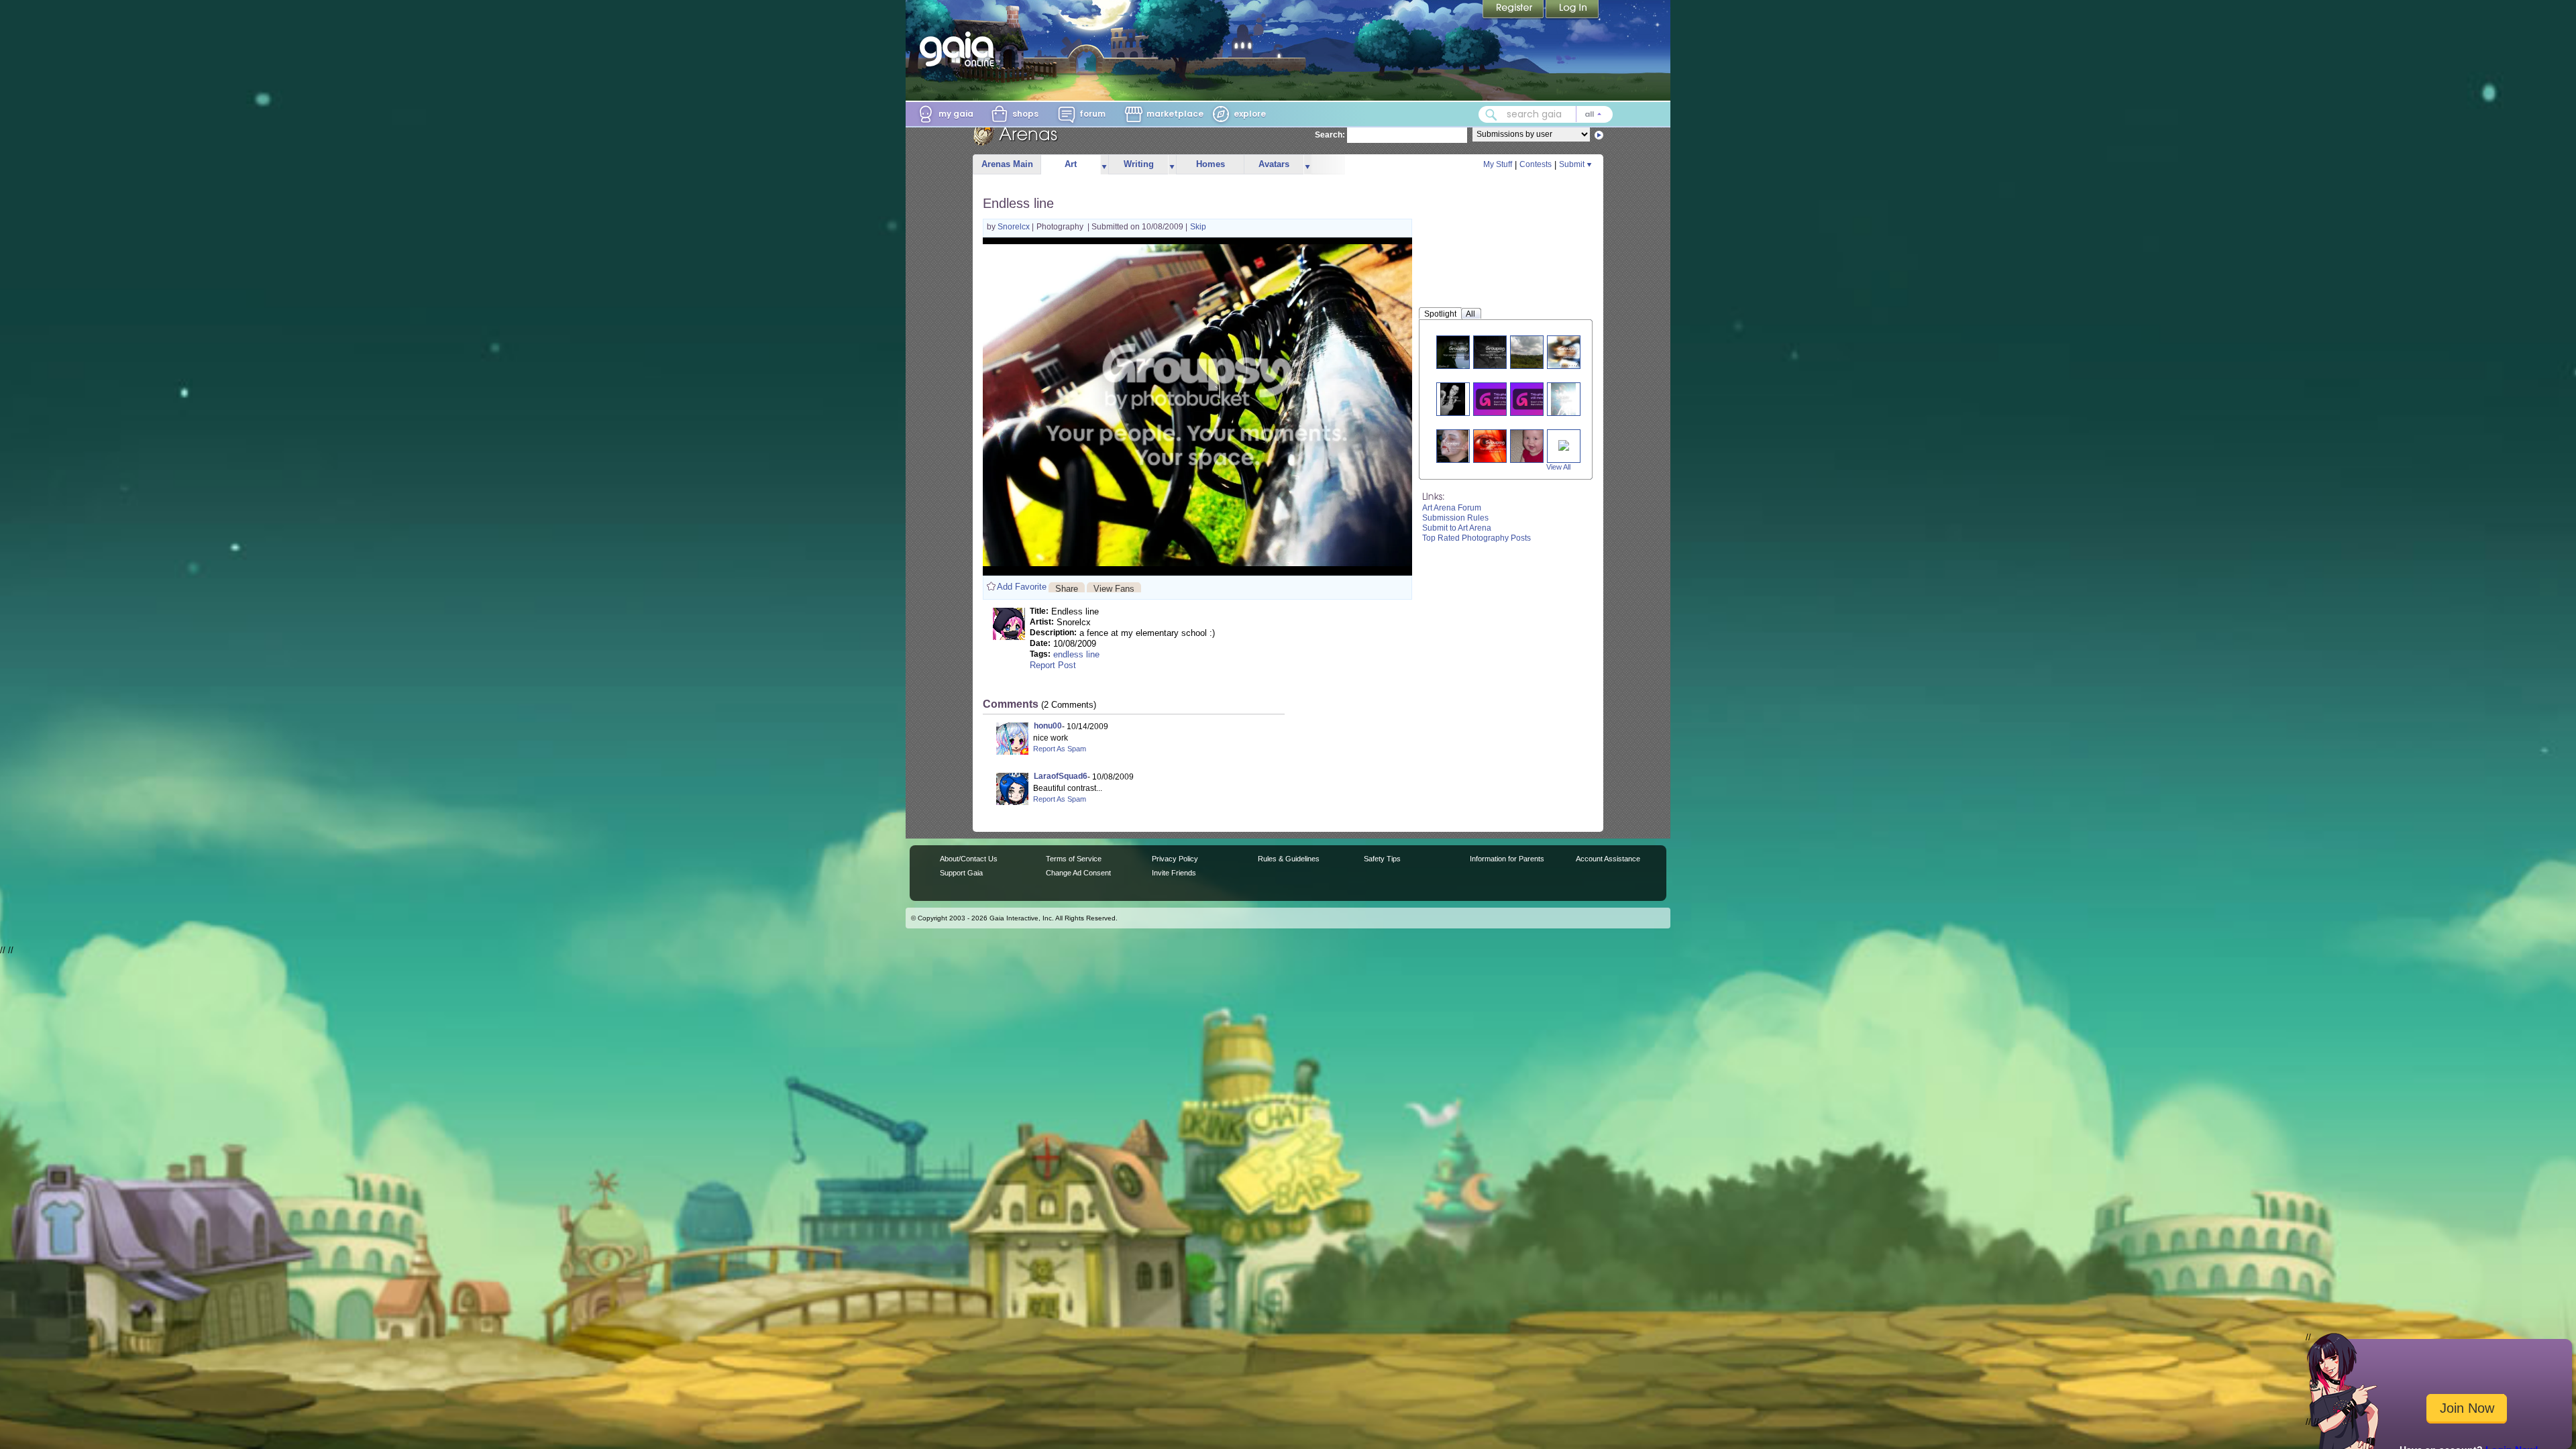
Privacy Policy (1175, 859)
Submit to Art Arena (1457, 528)
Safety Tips (1382, 859)
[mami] (1569, 352)
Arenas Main (1007, 164)
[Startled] (1495, 446)
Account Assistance (1608, 859)
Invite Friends (1174, 873)
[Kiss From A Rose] (1564, 444)
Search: (1330, 135)
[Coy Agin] (1532, 446)
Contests (1536, 164)
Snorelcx (1015, 227)
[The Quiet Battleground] (1495, 352)
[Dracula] (1452, 446)
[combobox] (1546, 114)
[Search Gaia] (1491, 115)
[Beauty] (1532, 352)
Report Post (1053, 665)
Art (1071, 164)
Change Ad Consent (1078, 873)
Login (1572, 10)
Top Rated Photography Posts (1477, 538)
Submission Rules (1455, 518)
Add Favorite (1022, 587)
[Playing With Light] (1452, 399)
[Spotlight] (1563, 399)
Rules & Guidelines (1289, 859)
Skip (1198, 227)
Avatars (1274, 164)
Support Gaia (961, 873)
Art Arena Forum (1452, 508)
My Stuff (1498, 164)
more (1104, 165)
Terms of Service (1074, 859)
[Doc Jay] (1458, 352)
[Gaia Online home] (960, 49)
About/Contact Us (969, 859)
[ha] (1498, 399)
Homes (1211, 164)
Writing (1139, 164)
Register (1514, 10)
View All (1558, 467)
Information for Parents (1507, 859)
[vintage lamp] (1535, 399)
